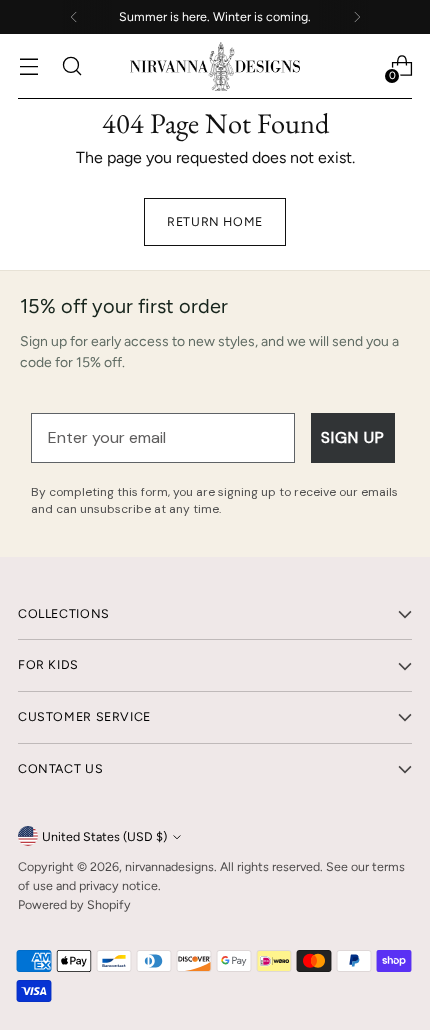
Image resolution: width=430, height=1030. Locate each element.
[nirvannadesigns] (215, 66)
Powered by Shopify (74, 904)
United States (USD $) (104, 836)
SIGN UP (353, 437)
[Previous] (74, 17)
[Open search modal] (71, 66)
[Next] (357, 17)
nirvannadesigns (169, 866)
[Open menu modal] (28, 66)
